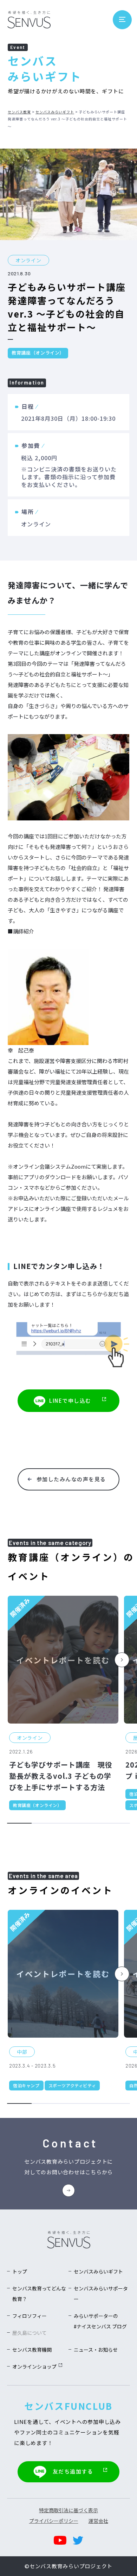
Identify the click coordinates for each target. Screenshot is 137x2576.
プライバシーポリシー (54, 2521)
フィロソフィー (30, 2316)
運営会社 (98, 2521)
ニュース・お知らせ (96, 2350)
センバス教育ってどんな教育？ (39, 2294)
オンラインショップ (34, 2366)
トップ (20, 2271)
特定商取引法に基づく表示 (68, 2510)
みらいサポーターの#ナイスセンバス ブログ (100, 2321)
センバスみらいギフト (55, 112)
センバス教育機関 (32, 2350)
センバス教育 (19, 112)
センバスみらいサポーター (101, 2294)
